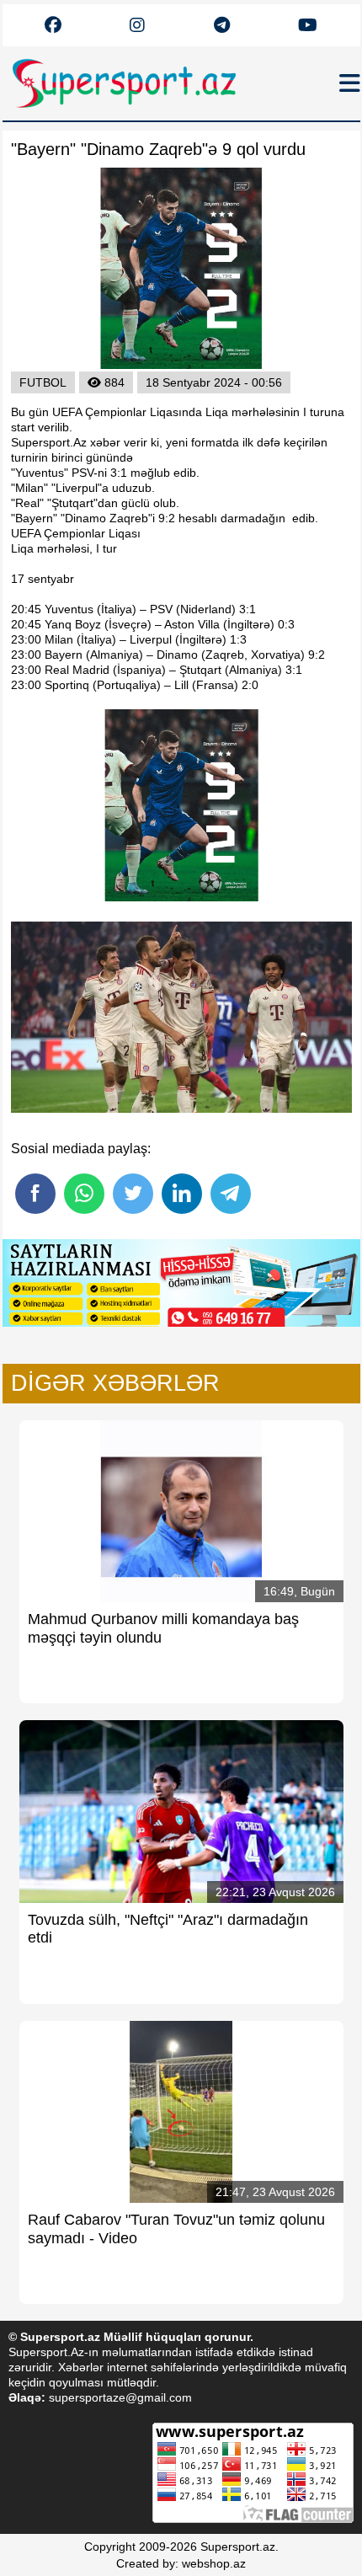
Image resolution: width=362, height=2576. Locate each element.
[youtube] (53, 26)
